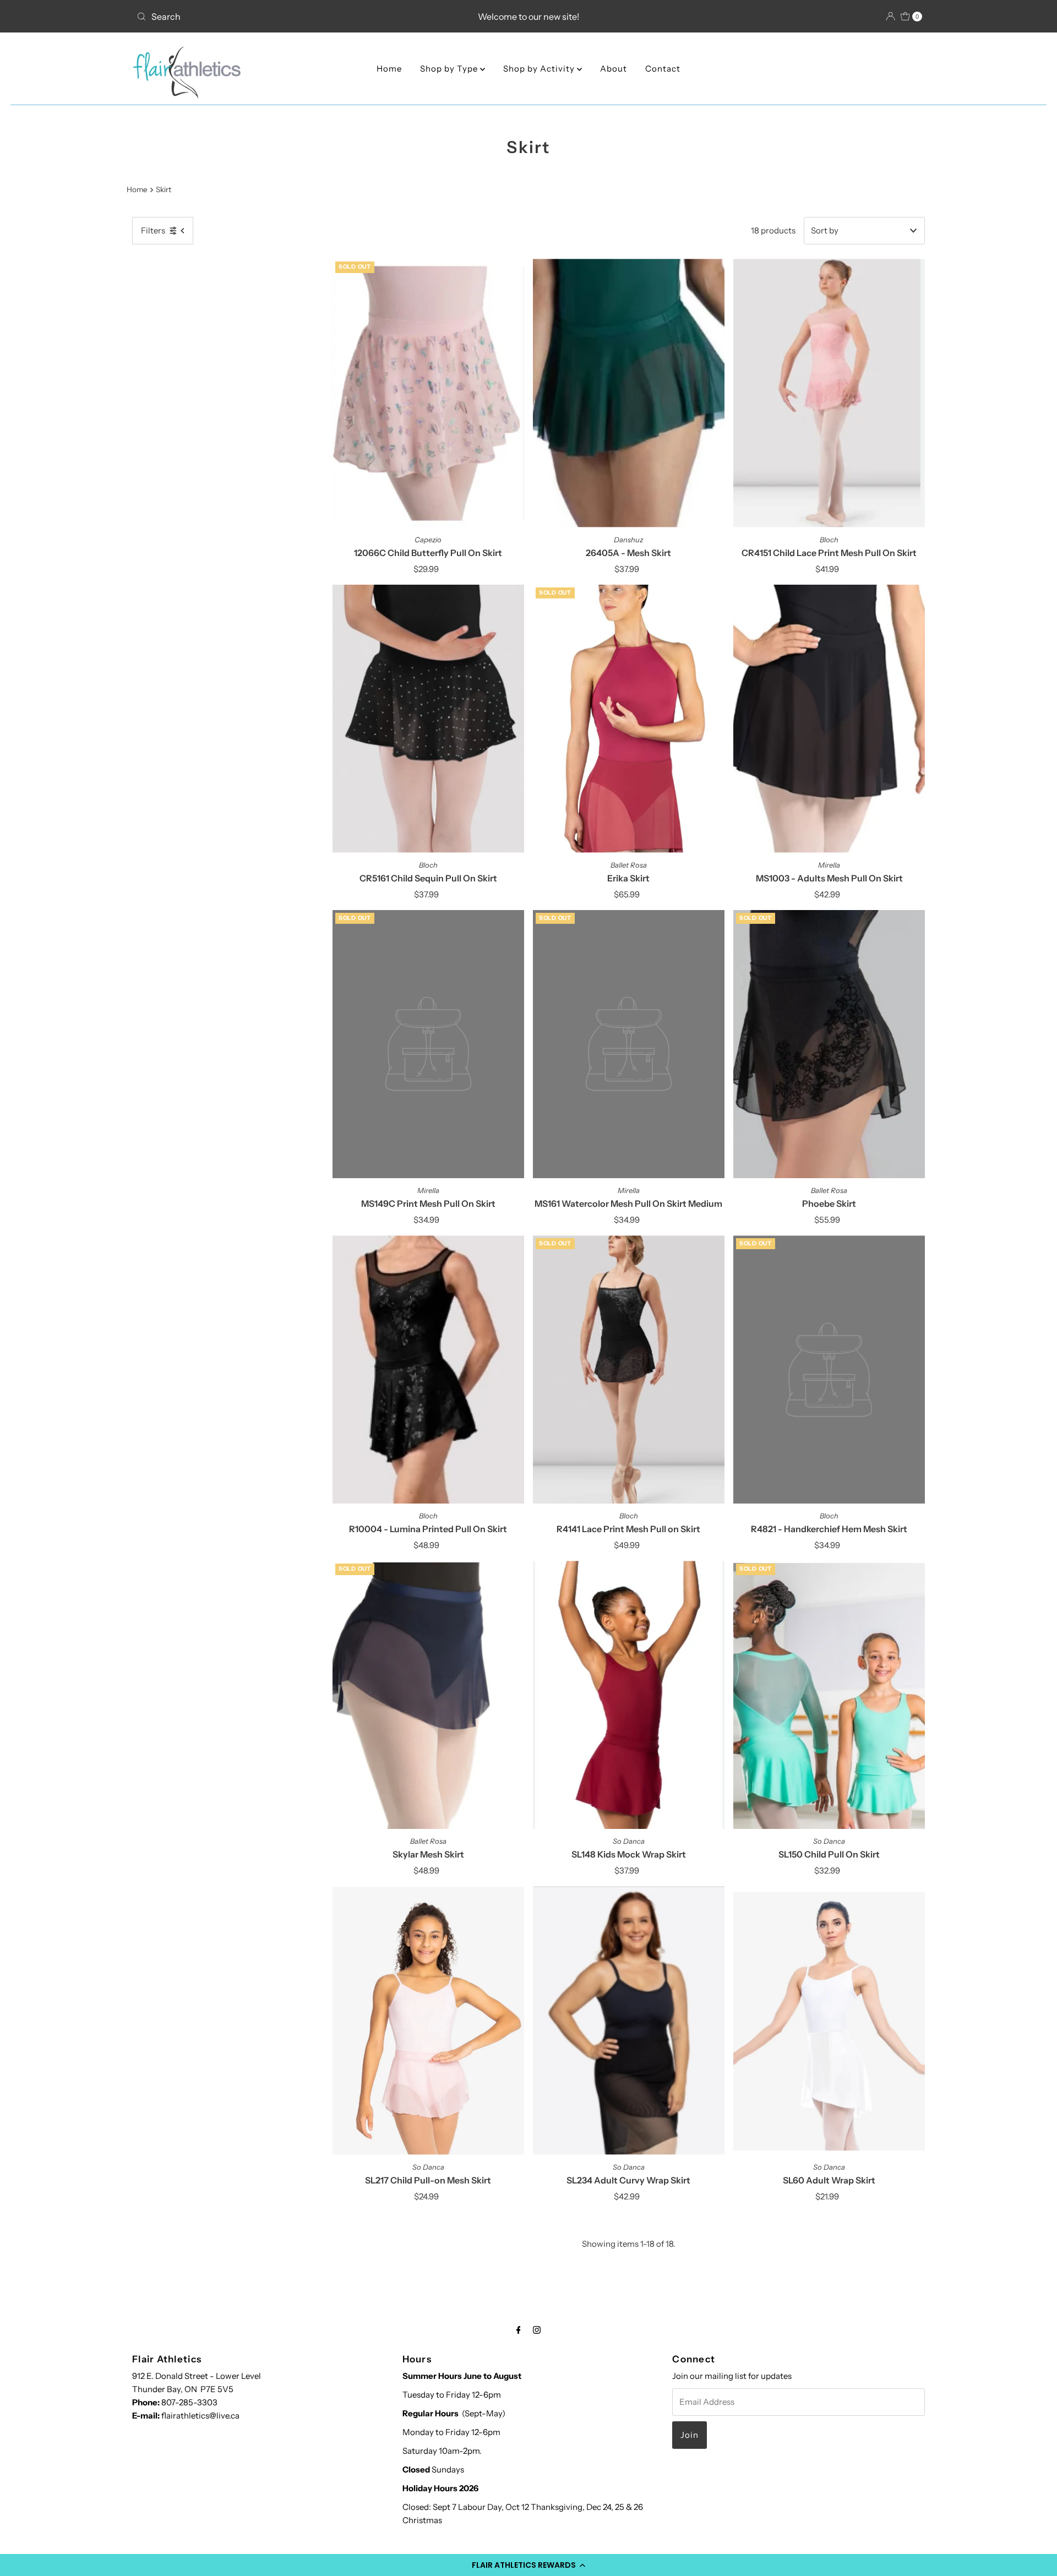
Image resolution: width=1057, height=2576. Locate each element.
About (614, 69)
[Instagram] (537, 2330)
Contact (663, 69)
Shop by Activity (540, 69)
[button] (528, 2565)
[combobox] (261, 17)
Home (389, 69)
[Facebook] (519, 2330)
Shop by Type (450, 69)
